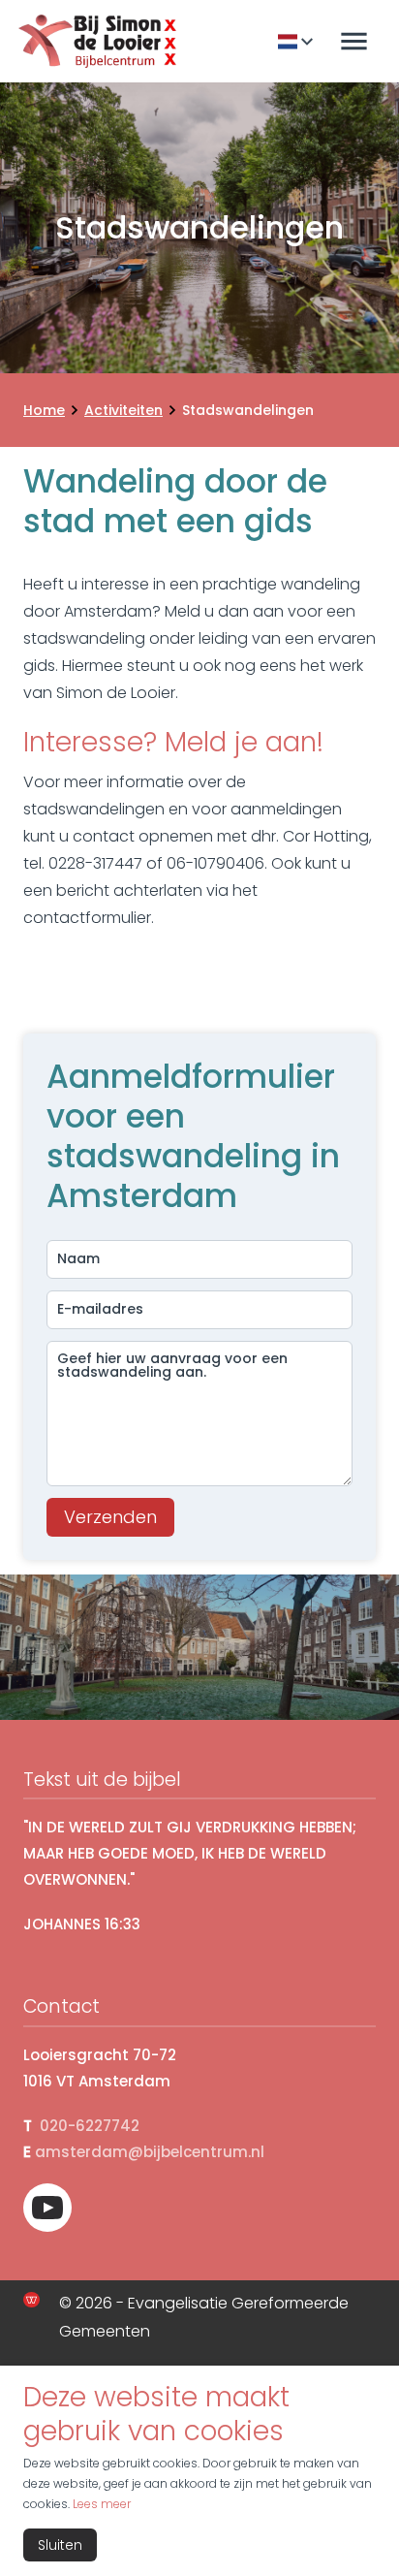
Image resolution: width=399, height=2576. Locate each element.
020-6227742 (90, 2126)
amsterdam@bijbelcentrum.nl (150, 2152)
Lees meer (102, 2504)
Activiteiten (123, 410)
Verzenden (110, 1517)
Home (44, 410)
